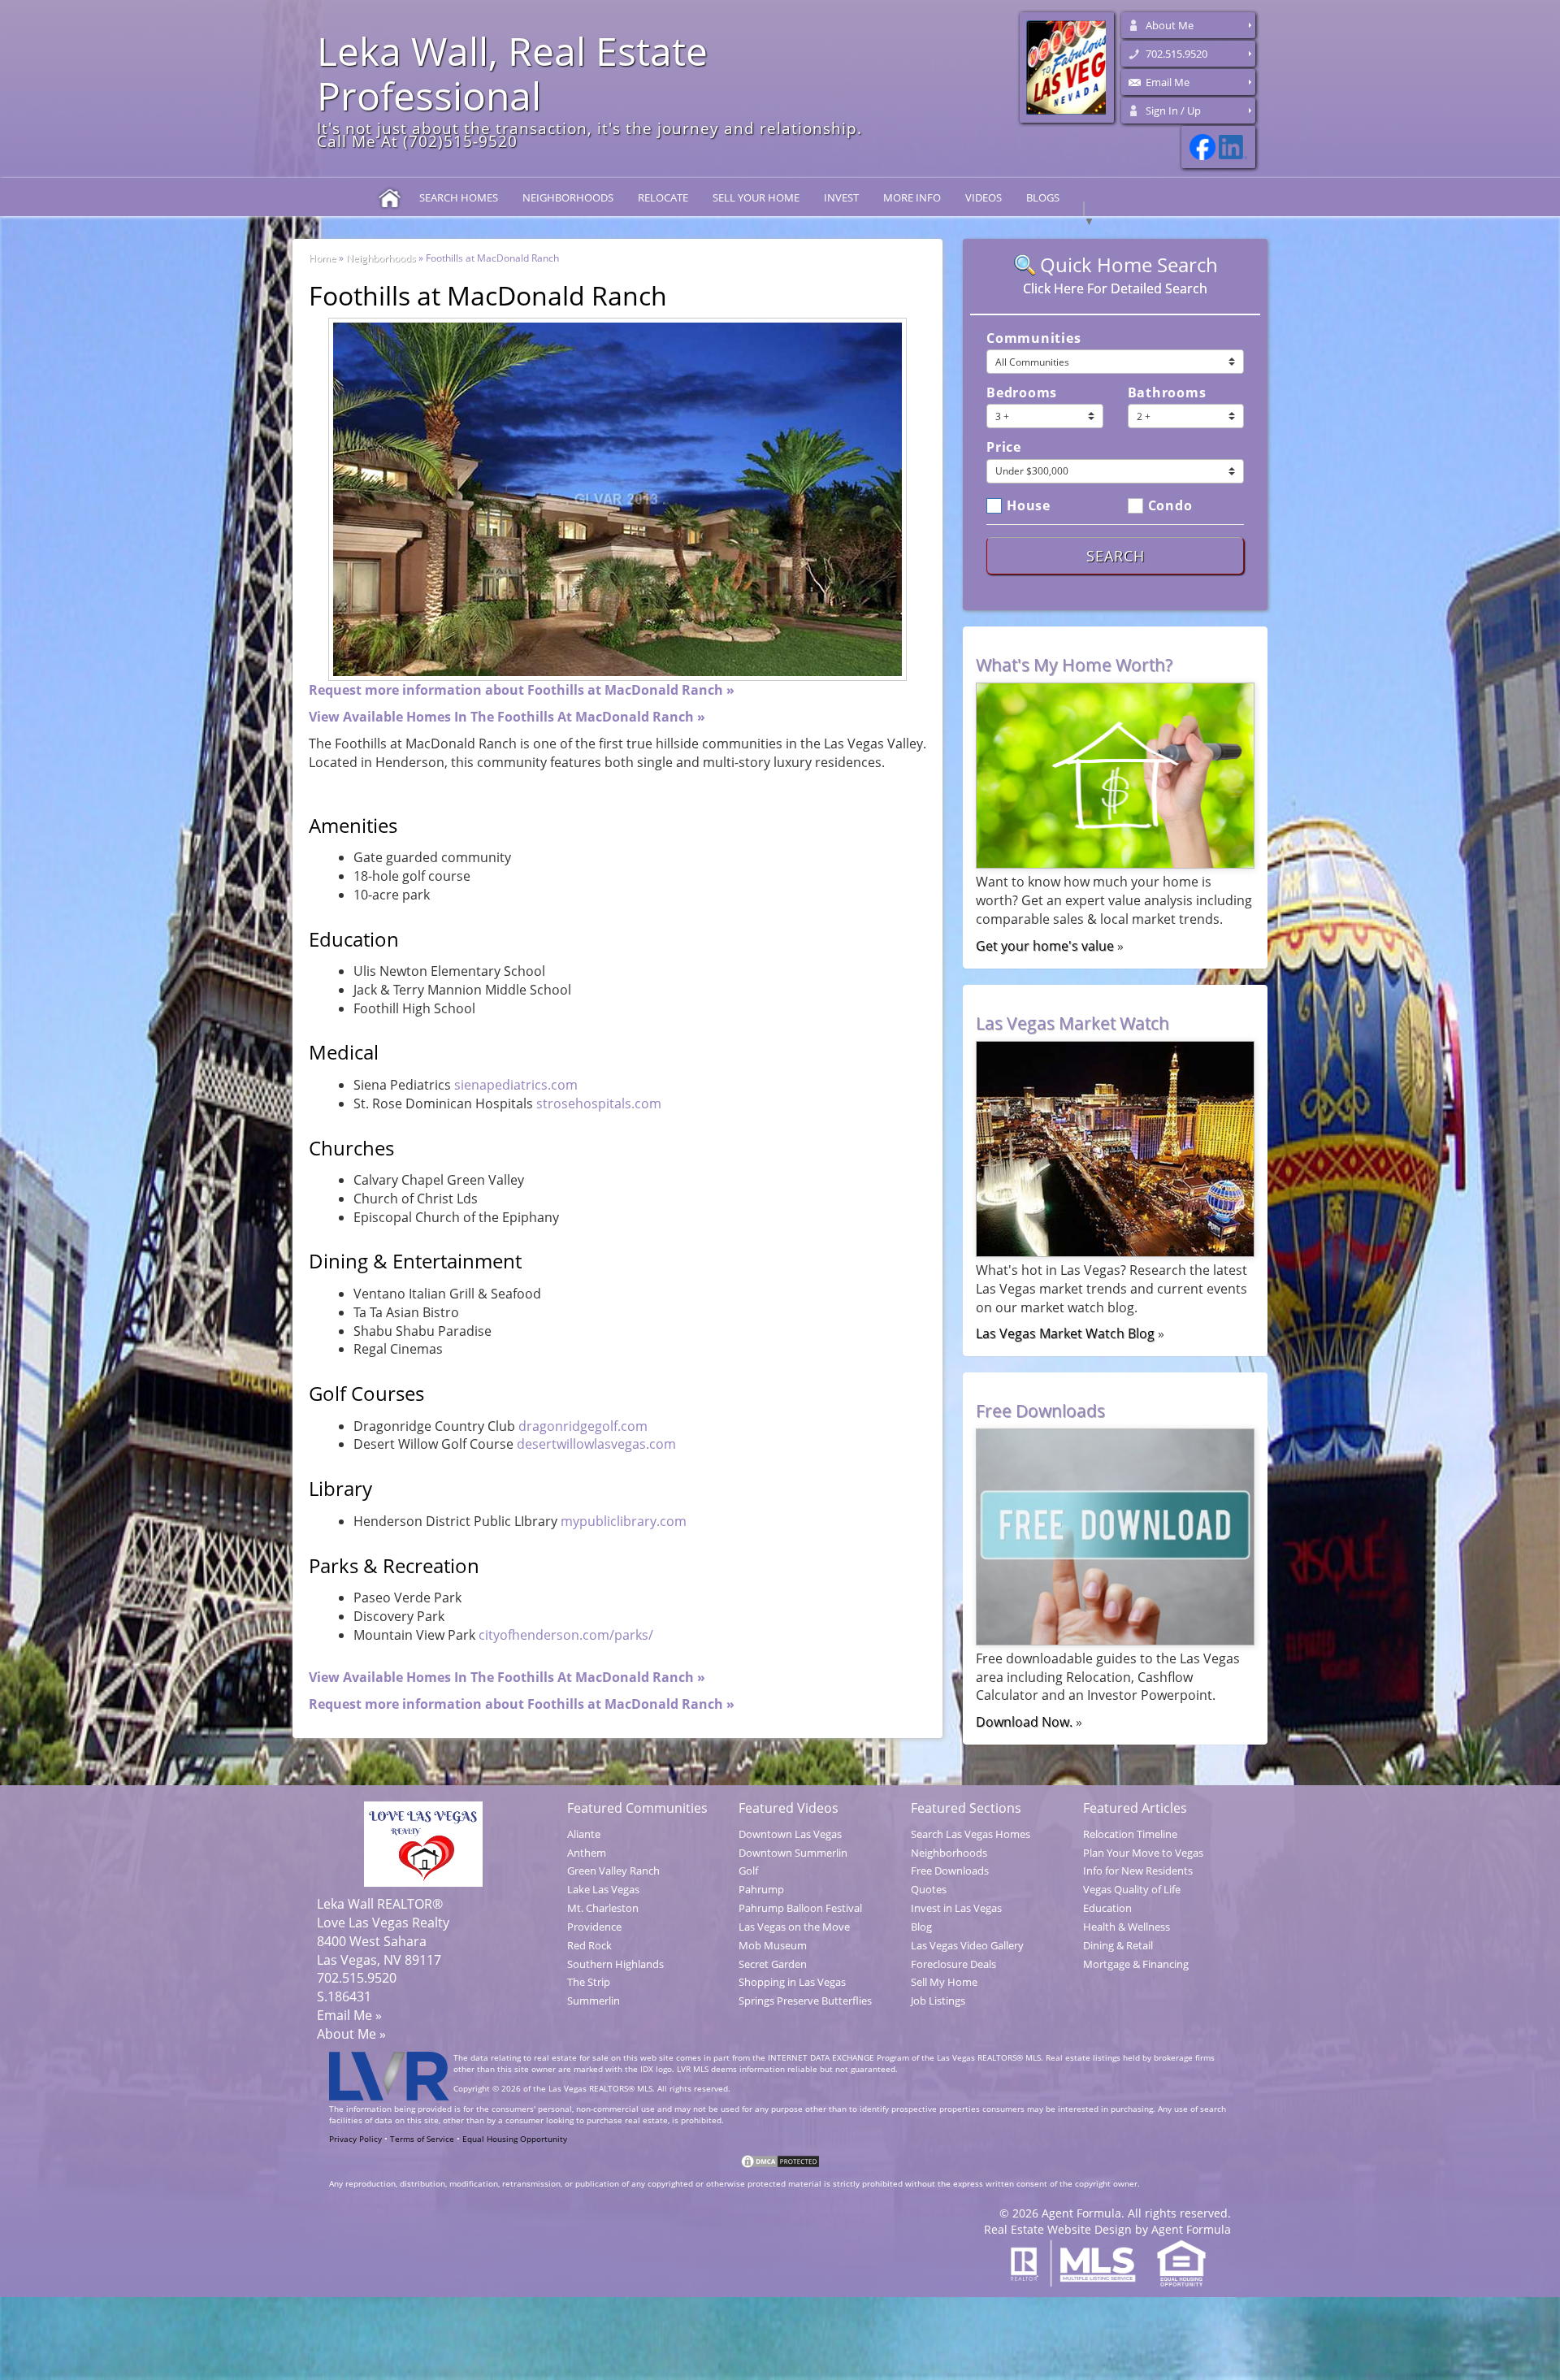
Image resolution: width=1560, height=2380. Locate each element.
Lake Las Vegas (603, 1889)
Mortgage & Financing (1136, 1964)
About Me (1170, 25)
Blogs (1043, 197)
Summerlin (594, 2001)
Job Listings (938, 2001)
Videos (984, 197)
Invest (841, 197)
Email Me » (349, 2015)
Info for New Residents (1138, 1871)
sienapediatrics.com (516, 1085)
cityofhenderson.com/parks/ (566, 1635)
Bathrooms (1167, 392)
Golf (748, 1871)
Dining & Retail (1118, 1945)
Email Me (1168, 82)
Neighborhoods (568, 197)
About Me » (351, 2034)
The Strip (589, 1982)
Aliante (584, 1834)
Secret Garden (773, 1964)
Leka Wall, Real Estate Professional (512, 73)
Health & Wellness (1127, 1927)
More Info (912, 197)
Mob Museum (773, 1945)
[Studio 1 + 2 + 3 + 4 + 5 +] (1045, 416)
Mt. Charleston (603, 1908)
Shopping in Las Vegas (792, 1982)
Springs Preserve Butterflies (805, 2001)
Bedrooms (1022, 392)
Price (1004, 447)
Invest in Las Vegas (956, 1908)
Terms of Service (422, 2139)
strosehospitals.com (599, 1103)
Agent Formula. (1083, 2213)
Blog (921, 1927)
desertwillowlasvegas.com (596, 1444)
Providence (594, 1927)
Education (1107, 1908)
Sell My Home (944, 1982)
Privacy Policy (357, 2139)
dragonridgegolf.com (583, 1426)
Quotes (929, 1889)
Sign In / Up (1173, 111)
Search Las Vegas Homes (971, 1834)
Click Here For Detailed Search (1115, 288)
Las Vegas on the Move (794, 1927)
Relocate (663, 197)
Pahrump (761, 1889)
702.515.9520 (1176, 54)
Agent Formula (1191, 2229)
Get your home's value (1045, 946)
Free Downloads (950, 1871)
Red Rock (589, 1945)
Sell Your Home (756, 197)
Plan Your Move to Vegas (1143, 1853)
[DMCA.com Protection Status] (780, 2161)
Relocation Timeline (1130, 1834)
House (1029, 504)
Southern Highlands (615, 1964)
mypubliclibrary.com (624, 1521)
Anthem (587, 1853)
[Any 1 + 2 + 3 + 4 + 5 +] (1186, 416)
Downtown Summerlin (793, 1853)
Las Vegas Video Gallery (967, 1945)
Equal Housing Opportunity (515, 2139)
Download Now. (1024, 1722)
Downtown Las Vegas (790, 1834)
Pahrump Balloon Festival (800, 1908)
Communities (1033, 338)
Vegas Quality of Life (1132, 1889)
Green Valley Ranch (613, 1871)
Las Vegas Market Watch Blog (1065, 1333)
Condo (1170, 504)
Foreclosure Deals (953, 1964)
